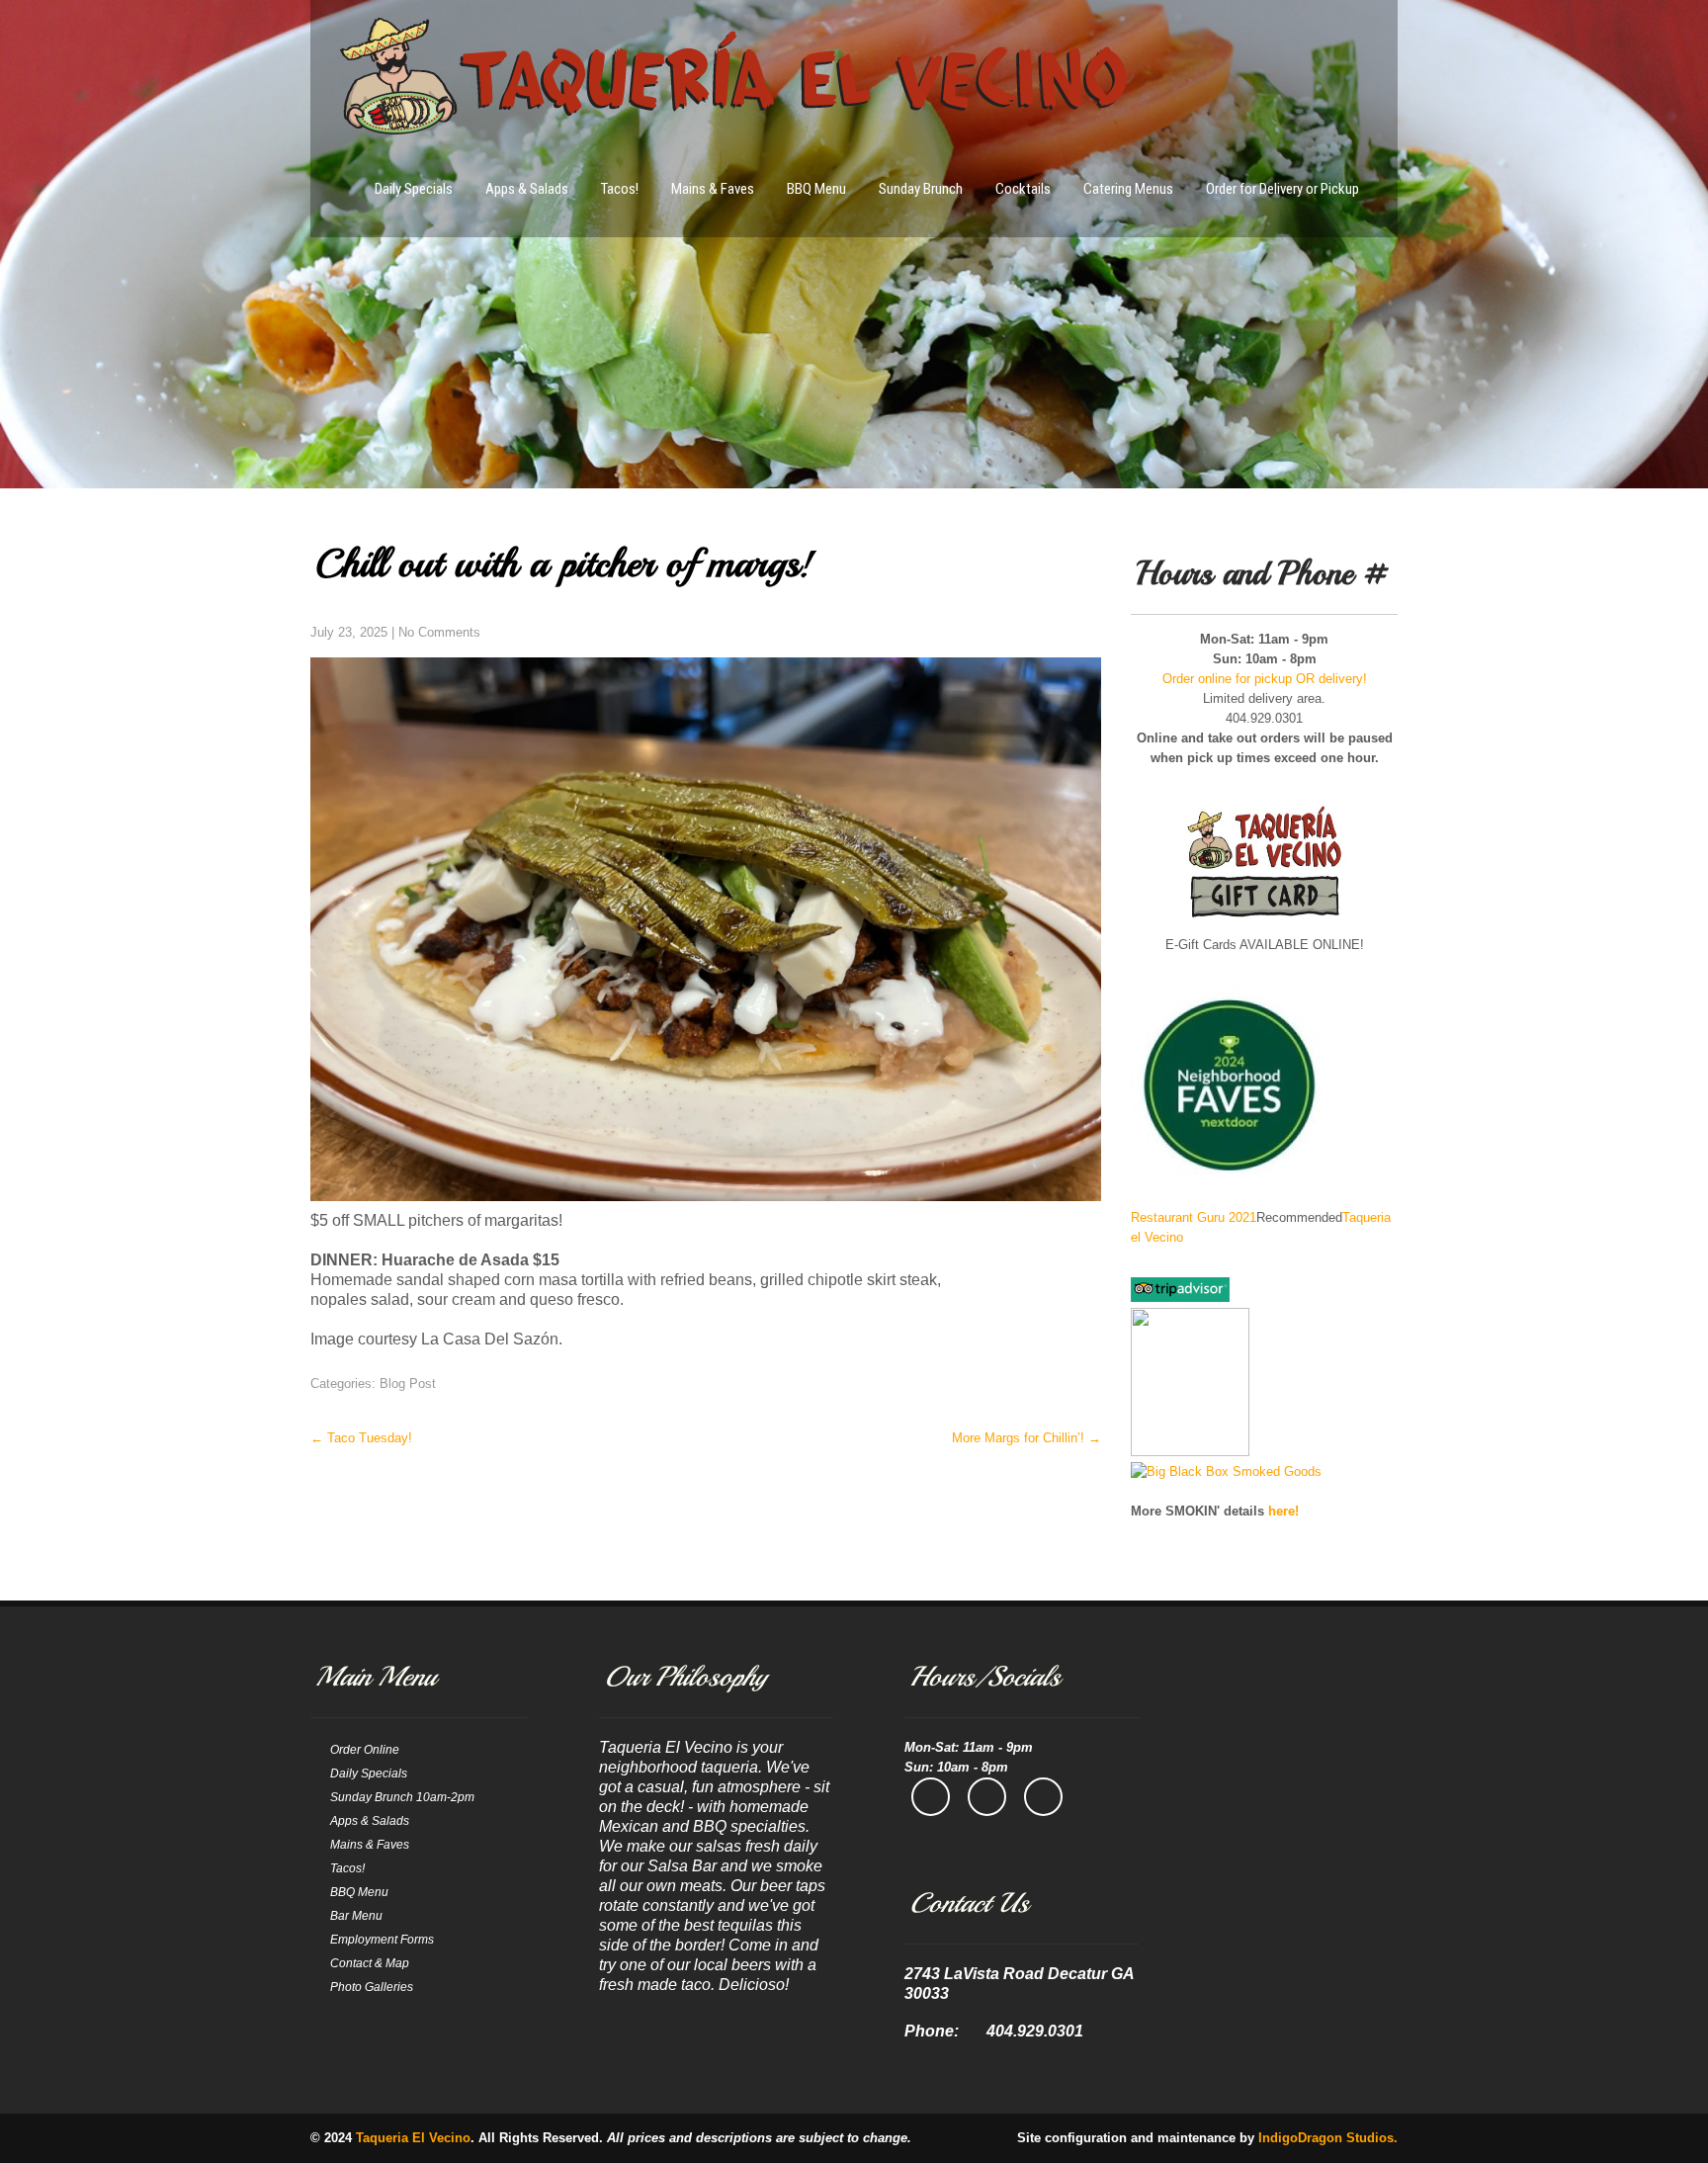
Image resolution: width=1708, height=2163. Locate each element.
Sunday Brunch (921, 189)
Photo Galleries (372, 1987)
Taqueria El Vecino (413, 2138)
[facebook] (931, 1797)
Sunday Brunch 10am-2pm (402, 1797)
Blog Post (408, 1384)
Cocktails (1023, 189)
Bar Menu (356, 1916)
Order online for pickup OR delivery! (1265, 679)
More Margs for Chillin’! (1026, 1438)
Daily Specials (414, 189)
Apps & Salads (527, 189)
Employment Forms (382, 1940)
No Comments (439, 632)
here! (1283, 1511)
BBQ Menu (816, 189)
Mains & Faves (713, 189)
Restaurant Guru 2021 (1194, 1217)
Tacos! (620, 189)
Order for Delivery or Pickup (1282, 189)
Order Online (365, 1750)
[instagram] (987, 1797)
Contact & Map (370, 1963)
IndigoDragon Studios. (1328, 2138)
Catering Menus (1128, 189)
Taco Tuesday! (361, 1438)
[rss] (1043, 1797)
